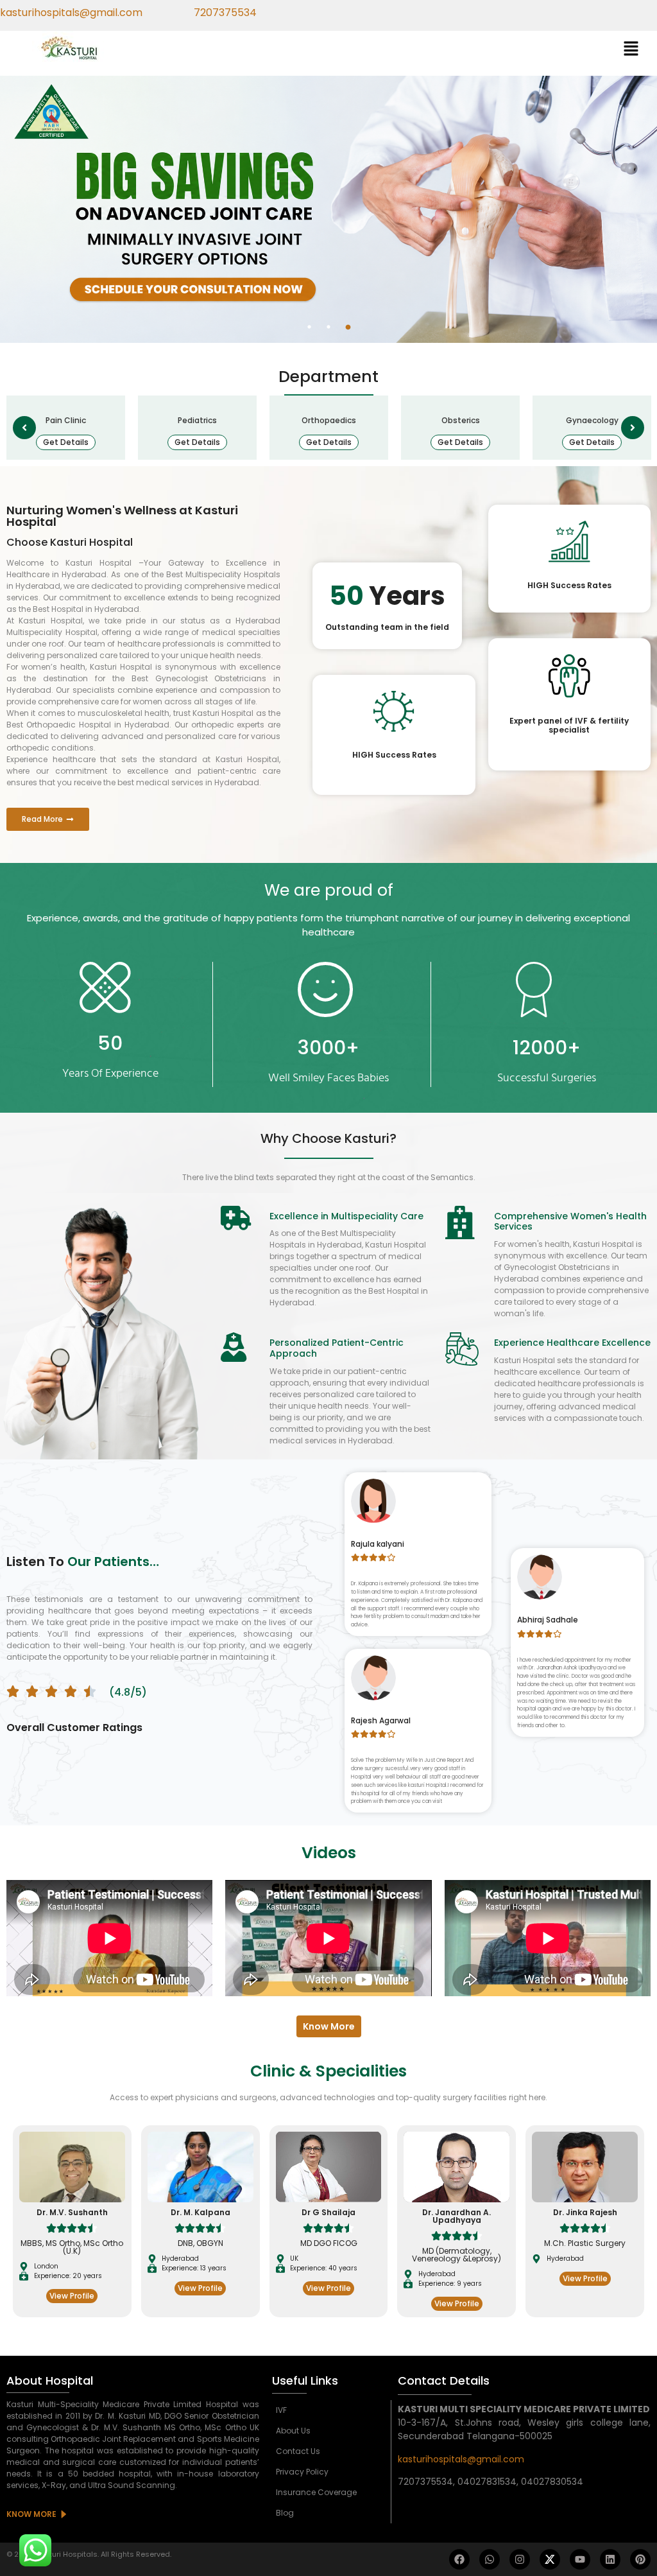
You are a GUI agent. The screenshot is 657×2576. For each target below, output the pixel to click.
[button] (631, 49)
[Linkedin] (610, 2559)
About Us (293, 2431)
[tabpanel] (328, 209)
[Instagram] (520, 2559)
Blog (285, 2513)
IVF (281, 2410)
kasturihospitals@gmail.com (461, 2459)
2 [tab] (328, 327)
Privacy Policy (302, 2472)
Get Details (66, 442)
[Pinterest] (640, 2559)
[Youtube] (580, 2559)
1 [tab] (309, 327)
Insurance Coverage (316, 2492)
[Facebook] (459, 2559)
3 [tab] (348, 327)
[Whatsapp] (490, 2559)
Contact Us (298, 2451)
